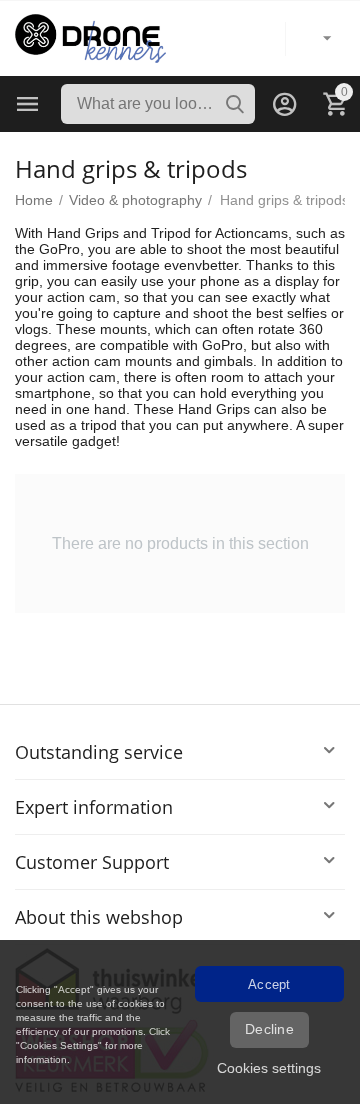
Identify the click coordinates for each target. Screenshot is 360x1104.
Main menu (28, 104)
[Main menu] (28, 104)
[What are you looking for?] (235, 104)
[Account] (285, 104)
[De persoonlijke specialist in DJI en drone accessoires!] (90, 37)
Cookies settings (269, 1068)
